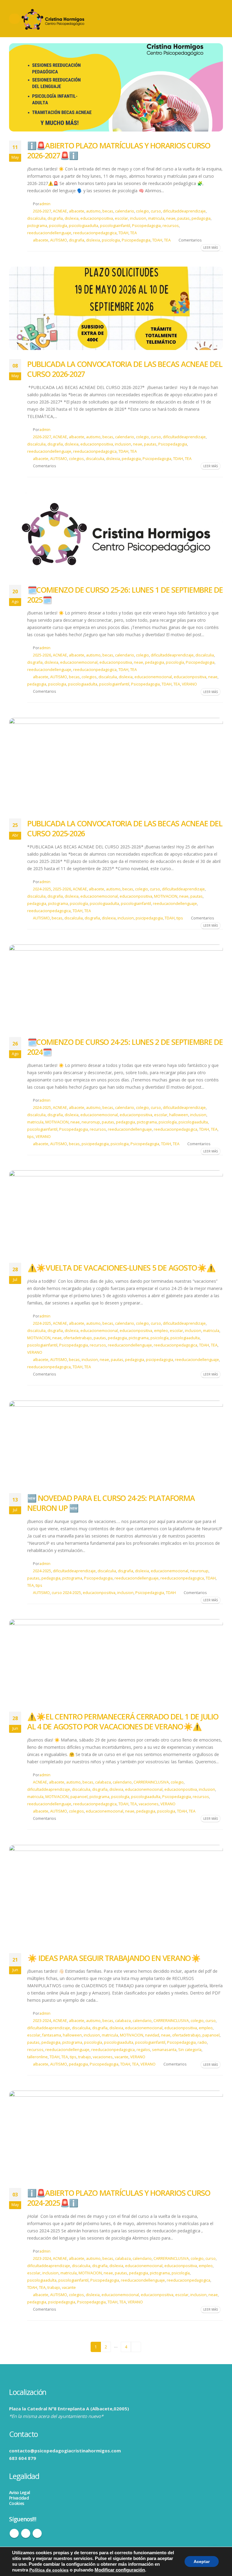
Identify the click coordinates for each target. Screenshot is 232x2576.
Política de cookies (49, 2570)
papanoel (79, 1797)
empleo (161, 1331)
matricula (156, 218)
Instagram (26, 2533)
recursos (171, 226)
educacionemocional (79, 662)
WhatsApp (37, 2533)
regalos (143, 2050)
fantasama (52, 2035)
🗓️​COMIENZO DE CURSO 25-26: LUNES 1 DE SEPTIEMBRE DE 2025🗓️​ (125, 595)
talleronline (37, 2057)
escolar (121, 218)
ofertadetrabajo (78, 1338)
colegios (76, 459)
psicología (58, 226)
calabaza (103, 1782)
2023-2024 (42, 2021)
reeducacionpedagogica (95, 233)
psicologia (111, 240)
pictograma (37, 226)
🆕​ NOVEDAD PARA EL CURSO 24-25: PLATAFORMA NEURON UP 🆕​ (111, 1503)
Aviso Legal (19, 2492)
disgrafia (55, 218)
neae (171, 218)
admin (45, 204)
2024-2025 (42, 889)
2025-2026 (42, 655)
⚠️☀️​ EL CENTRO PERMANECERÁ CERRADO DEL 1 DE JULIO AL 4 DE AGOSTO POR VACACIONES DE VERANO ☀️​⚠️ (123, 1721)
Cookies (16, 2503)
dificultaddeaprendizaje (184, 211)
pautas (184, 218)
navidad (152, 2035)
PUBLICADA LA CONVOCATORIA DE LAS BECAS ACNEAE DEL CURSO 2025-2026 (125, 828)
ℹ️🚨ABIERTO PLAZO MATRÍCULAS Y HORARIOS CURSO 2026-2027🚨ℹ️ (119, 150)
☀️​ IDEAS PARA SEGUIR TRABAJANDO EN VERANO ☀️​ (114, 1958)
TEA (134, 233)
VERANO (189, 684)
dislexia (72, 218)
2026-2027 (42, 211)
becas (108, 211)
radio (202, 2042)
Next (136, 2347)
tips (180, 918)
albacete (77, 211)
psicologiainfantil (115, 226)
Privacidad (19, 2498)
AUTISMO (59, 240)
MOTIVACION (166, 896)
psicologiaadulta (84, 226)
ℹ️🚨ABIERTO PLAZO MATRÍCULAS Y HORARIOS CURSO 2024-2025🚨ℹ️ (119, 2198)
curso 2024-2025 (66, 1593)
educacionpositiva (97, 218)
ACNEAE (60, 211)
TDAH (123, 233)
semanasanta (164, 2050)
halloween (179, 1115)
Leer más (211, 248)
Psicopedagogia (146, 226)
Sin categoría (190, 2050)
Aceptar (202, 2561)
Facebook (14, 2533)
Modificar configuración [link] (120, 2570)
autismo (93, 211)
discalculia (36, 218)
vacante (121, 2057)
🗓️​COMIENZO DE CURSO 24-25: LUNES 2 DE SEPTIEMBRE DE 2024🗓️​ (125, 1047)
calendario (125, 211)
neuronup (91, 1122)
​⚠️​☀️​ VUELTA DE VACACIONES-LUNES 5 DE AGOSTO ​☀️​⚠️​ (121, 1268)
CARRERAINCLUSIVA (151, 1782)
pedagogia (201, 218)
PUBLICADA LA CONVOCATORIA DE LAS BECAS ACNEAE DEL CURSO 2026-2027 (125, 369)
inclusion (138, 218)
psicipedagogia (149, 918)
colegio (142, 211)
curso (156, 211)
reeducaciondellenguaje (49, 233)
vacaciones (149, 1804)
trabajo (85, 2057)
